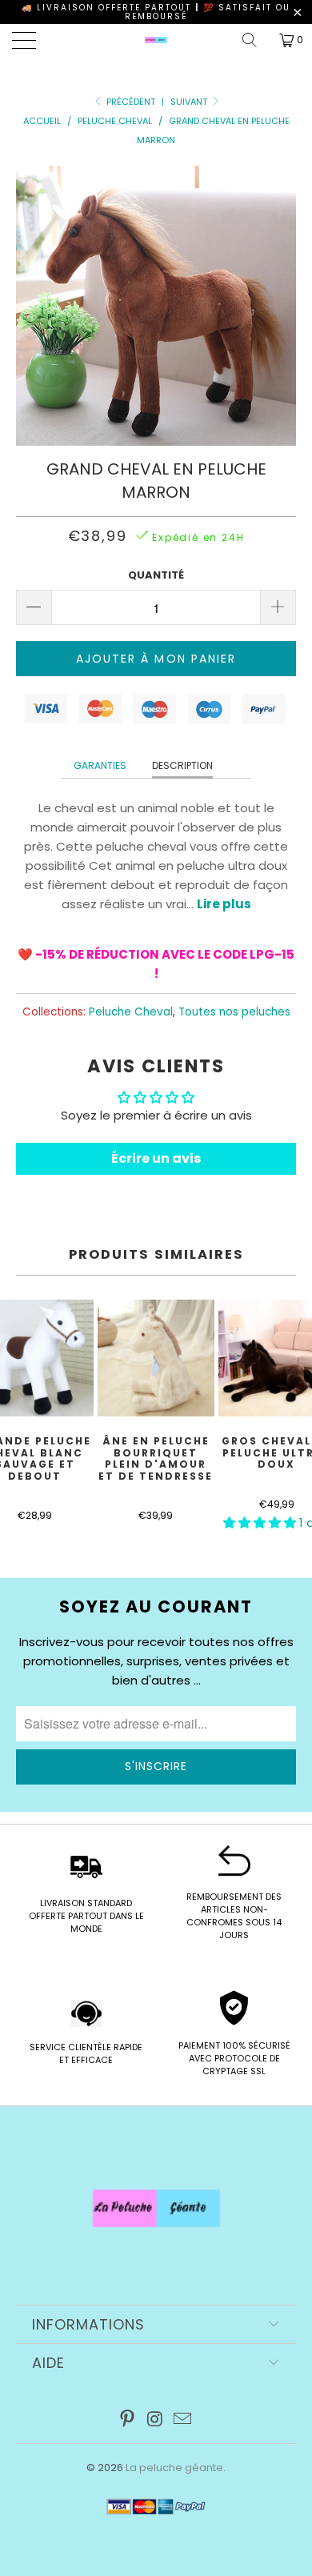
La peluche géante (174, 2468)
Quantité (156, 575)
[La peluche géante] (156, 40)
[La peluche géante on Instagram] (155, 2420)
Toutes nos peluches (234, 1012)
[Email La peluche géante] (183, 2420)
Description (182, 765)
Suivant (190, 102)
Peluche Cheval (131, 1012)
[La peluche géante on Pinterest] (127, 2420)
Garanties (100, 765)
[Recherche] (255, 40)
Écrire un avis (156, 1158)
